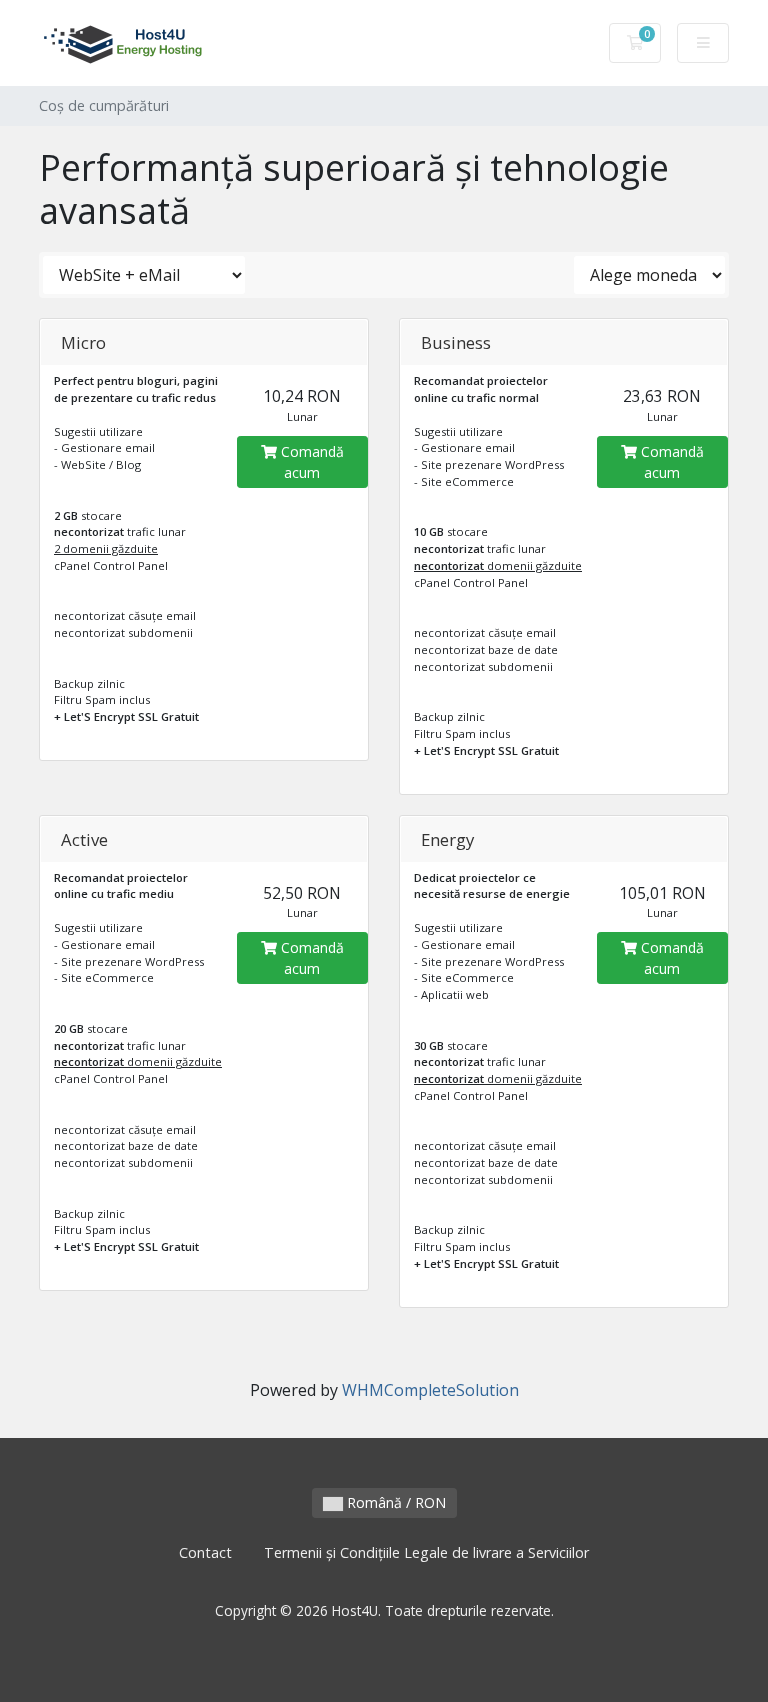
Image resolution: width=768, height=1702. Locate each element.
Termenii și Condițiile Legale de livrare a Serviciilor (426, 1552)
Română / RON (394, 1502)
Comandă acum (310, 462)
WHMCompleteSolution (430, 1390)
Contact (205, 1552)
